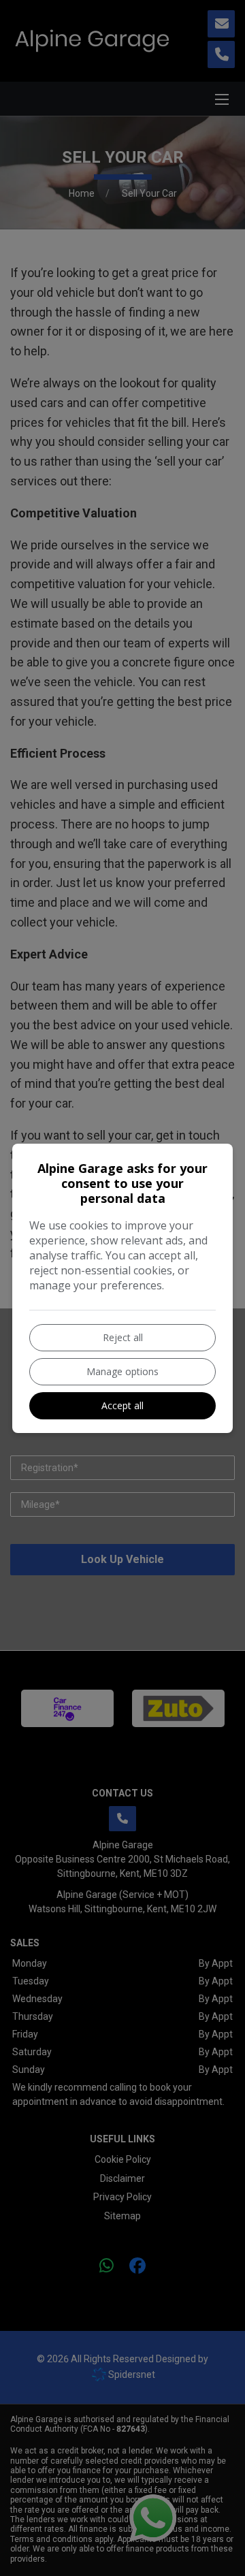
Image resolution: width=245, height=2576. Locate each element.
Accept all (122, 1405)
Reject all (123, 1337)
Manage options (122, 1371)
